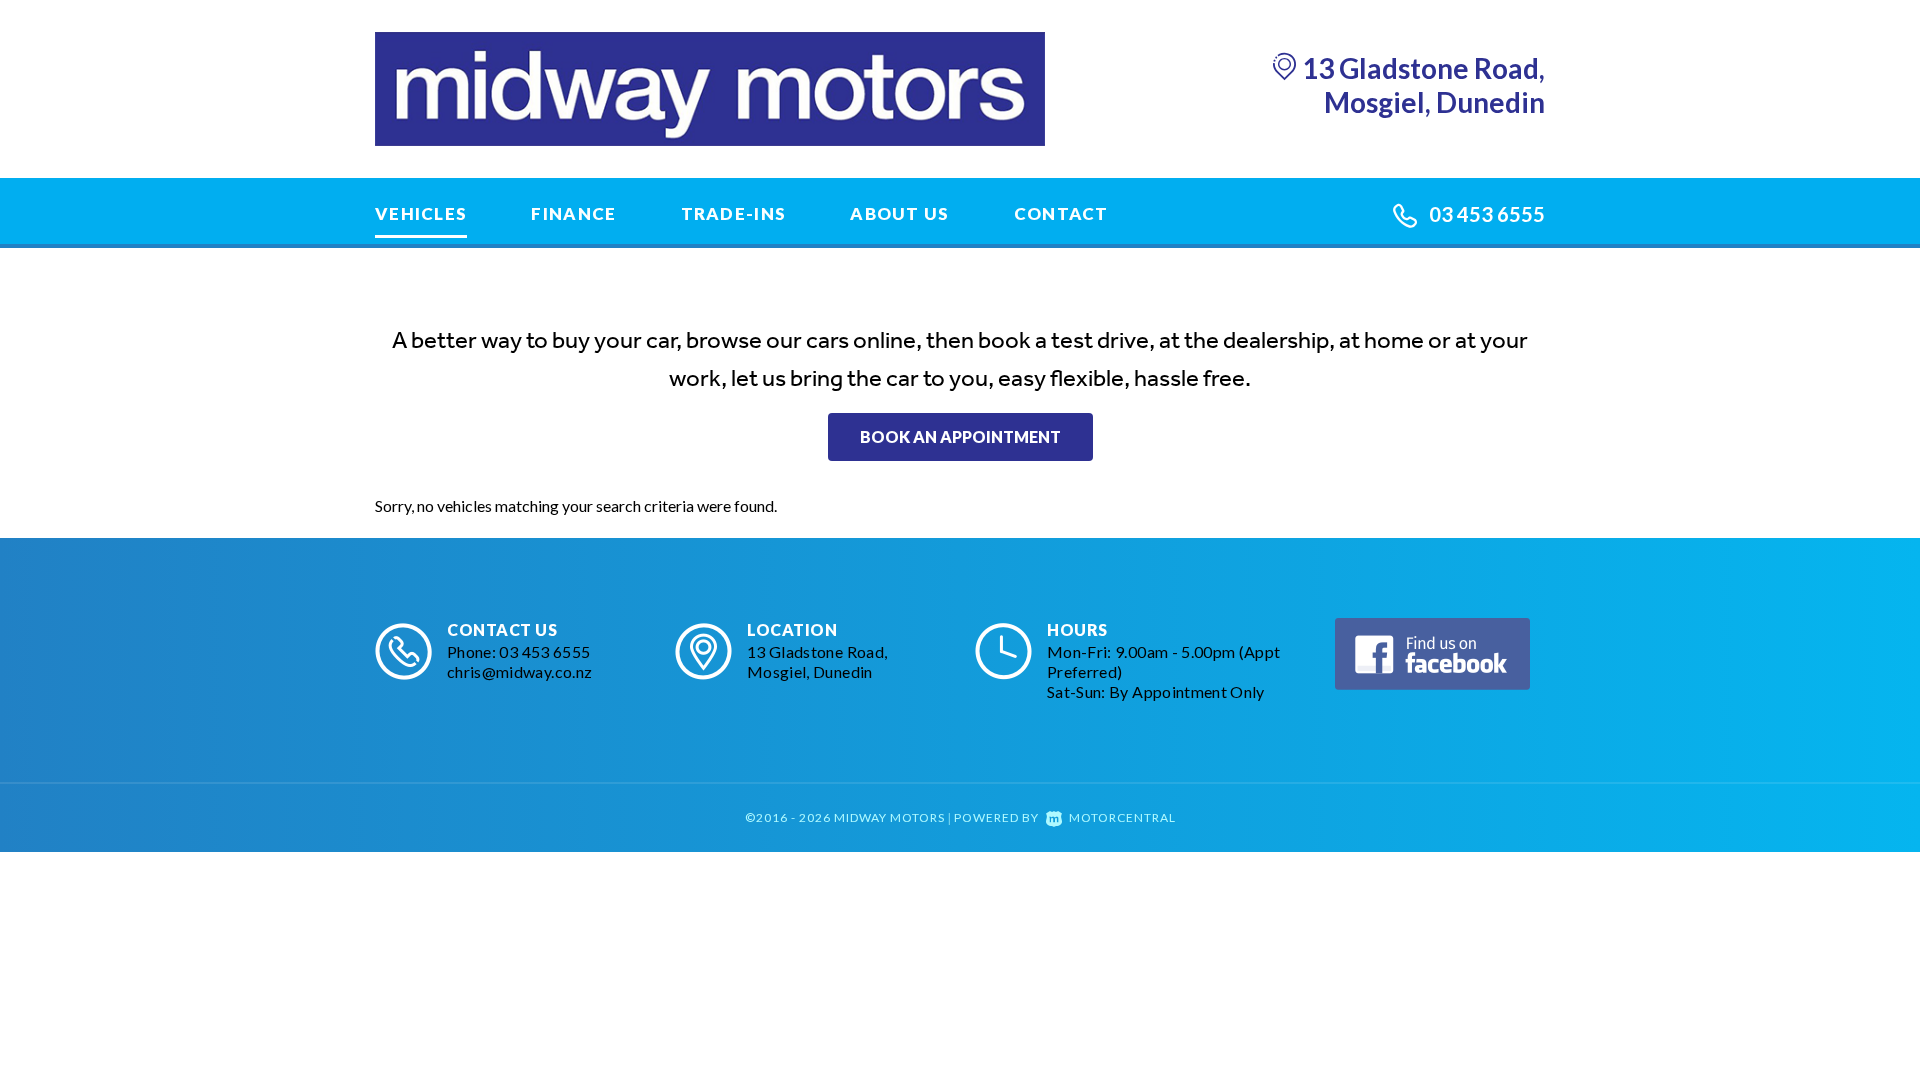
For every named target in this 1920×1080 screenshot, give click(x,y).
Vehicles (421, 213)
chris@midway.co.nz (519, 671)
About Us (899, 213)
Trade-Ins (734, 213)
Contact (1061, 213)
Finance (573, 213)
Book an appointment (960, 436)
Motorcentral (1122, 817)
